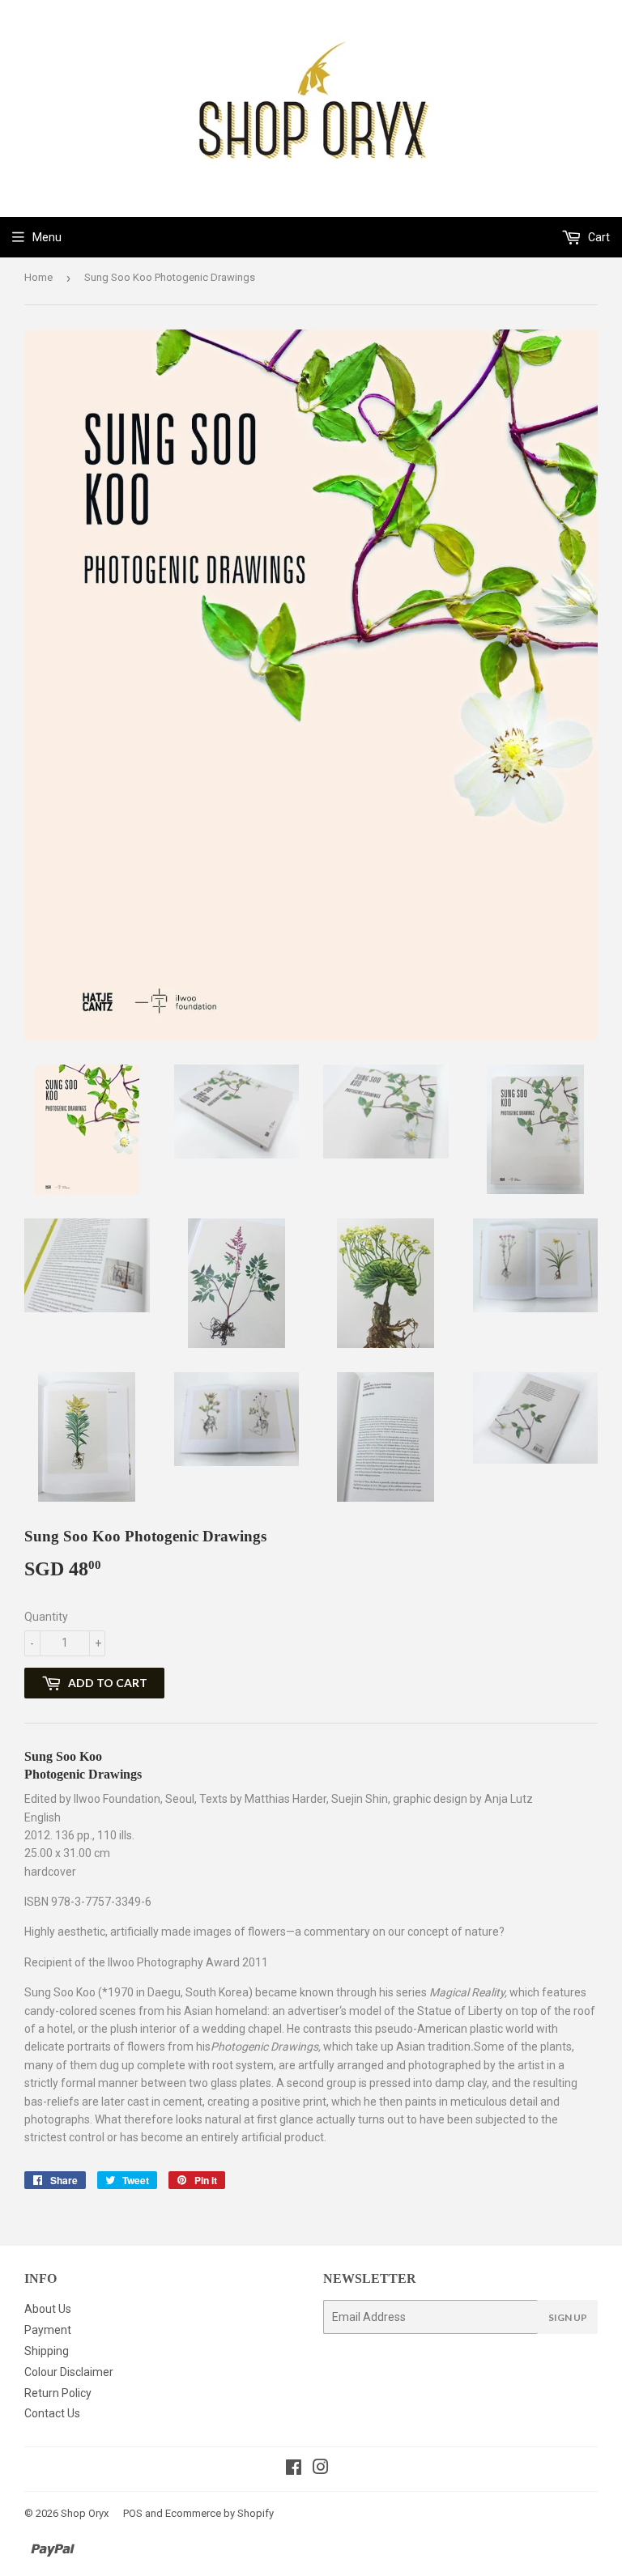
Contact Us (52, 2413)
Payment (48, 2330)
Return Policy (58, 2393)
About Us (48, 2309)
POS (133, 2513)
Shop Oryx (85, 2513)
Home (38, 277)
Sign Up (568, 2317)
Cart (598, 237)
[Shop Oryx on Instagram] (321, 2469)
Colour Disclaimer (69, 2372)
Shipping (47, 2351)
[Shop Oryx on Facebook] (294, 2469)
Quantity (46, 1617)
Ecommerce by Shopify (219, 2513)
